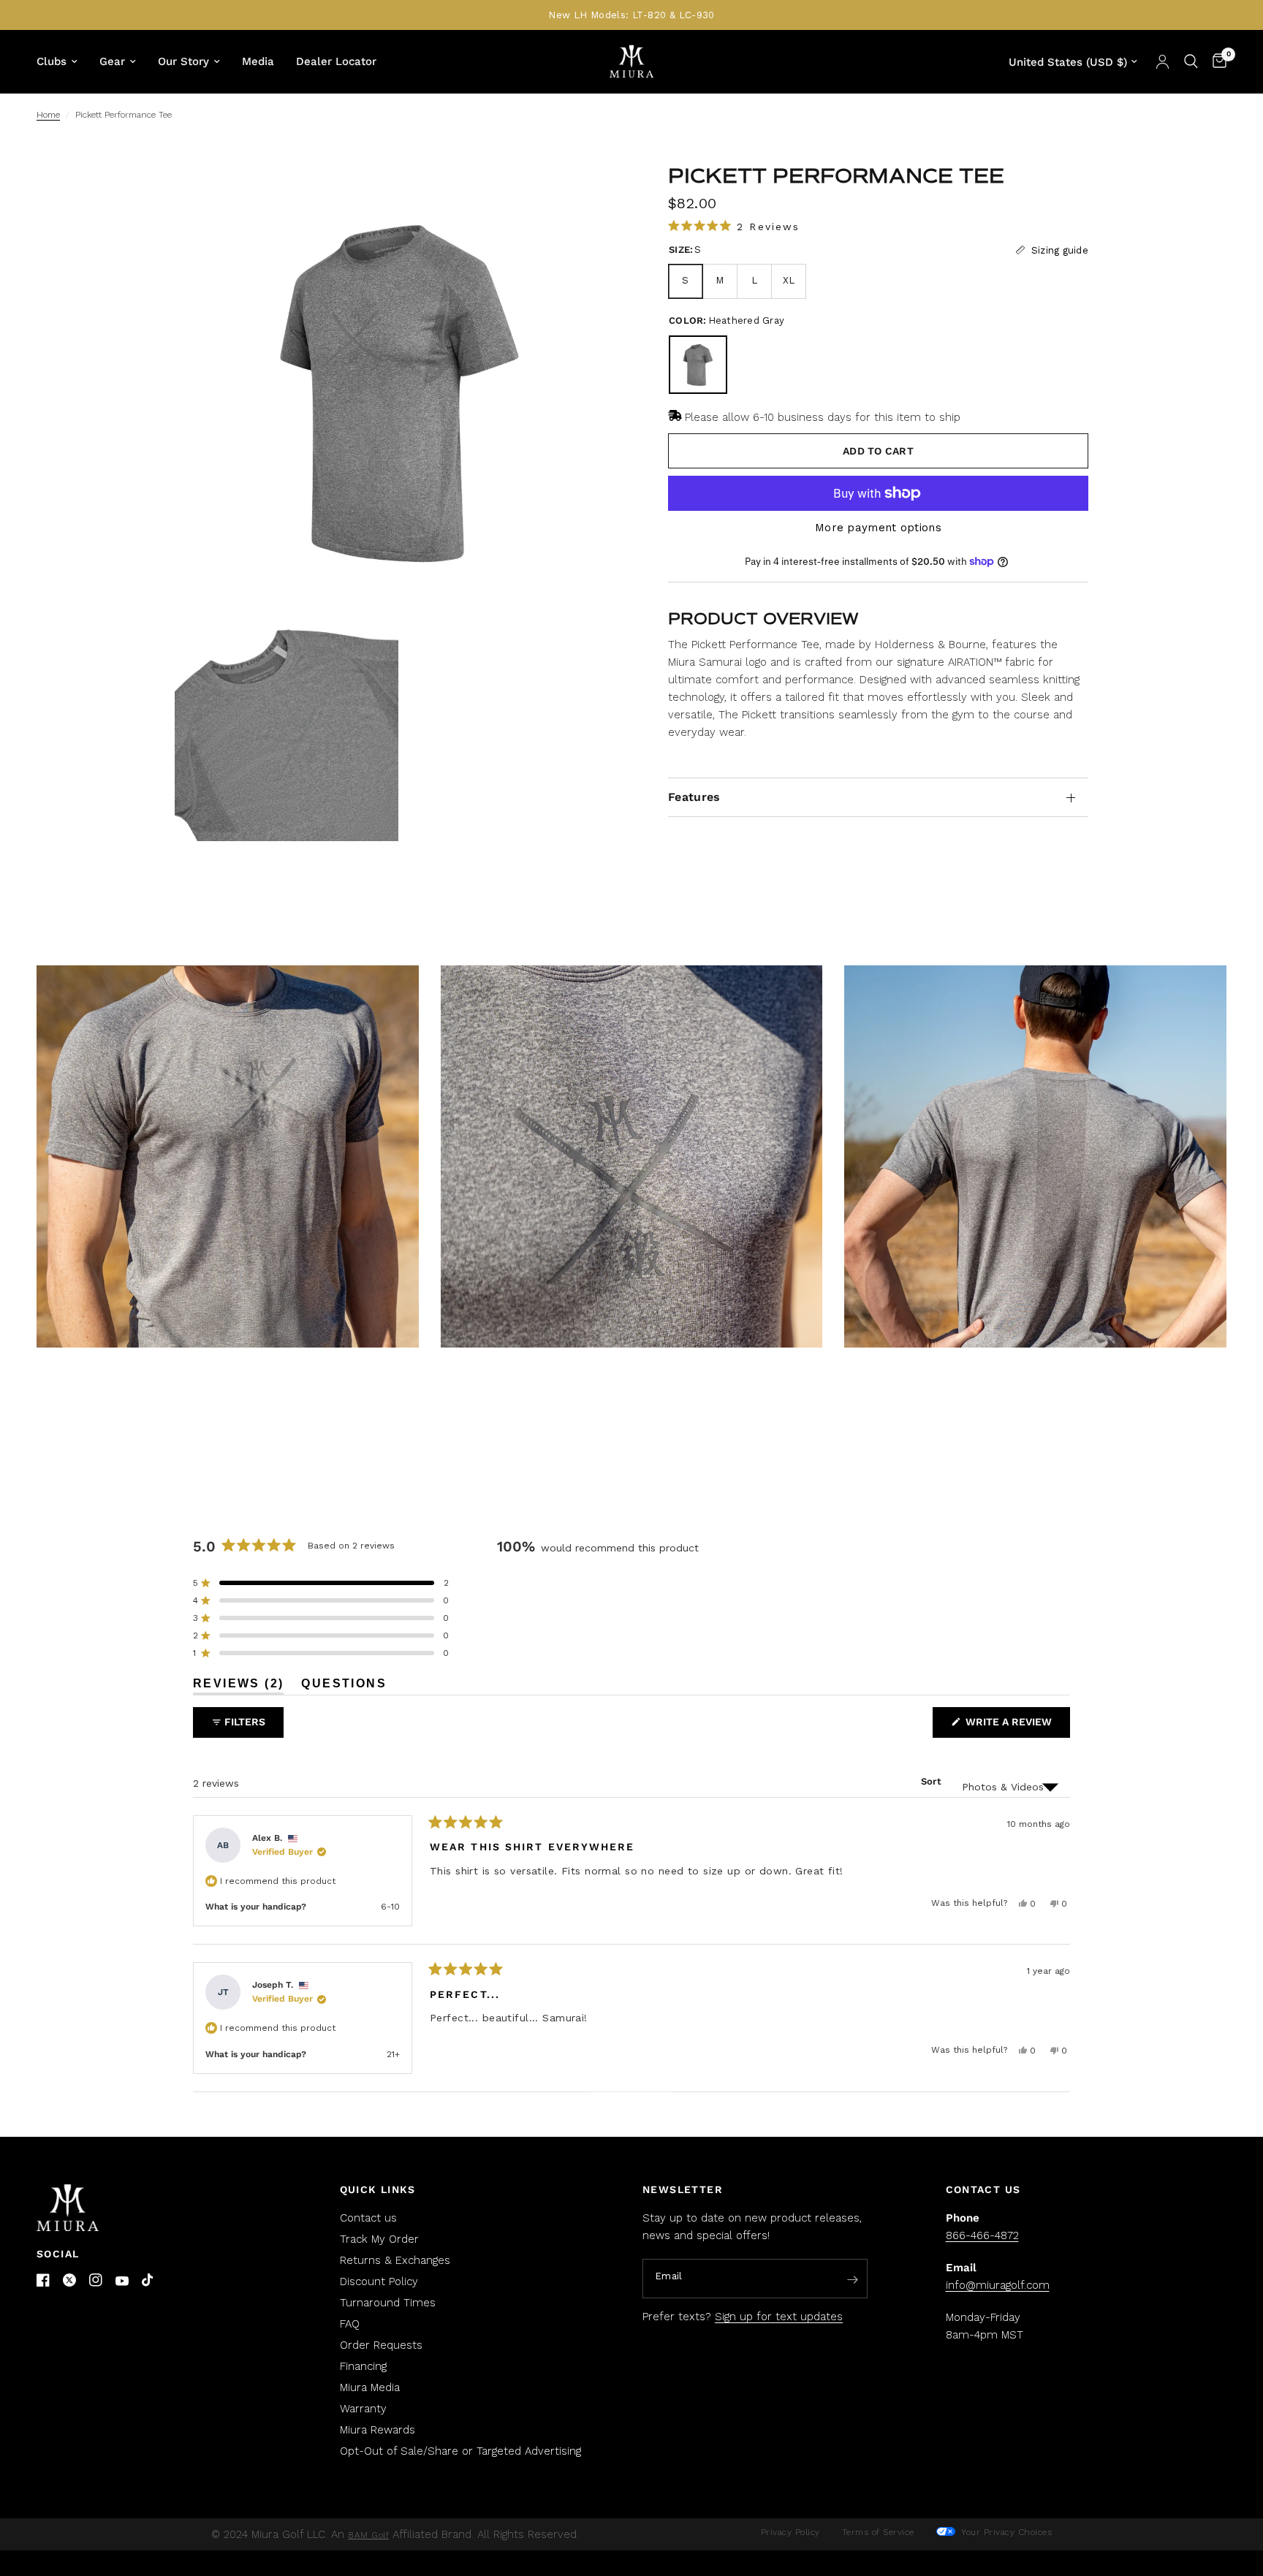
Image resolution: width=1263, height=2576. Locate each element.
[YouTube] (122, 2281)
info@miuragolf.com (998, 2285)
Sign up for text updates (779, 2317)
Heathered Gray (698, 365)
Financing (363, 2366)
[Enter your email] (853, 2279)
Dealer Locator (336, 61)
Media (258, 61)
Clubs (52, 61)
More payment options (878, 528)
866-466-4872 (982, 2235)
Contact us (368, 2218)
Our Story (183, 61)
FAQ (350, 2324)
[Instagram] (96, 2280)
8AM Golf (368, 2535)
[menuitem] (62, 61)
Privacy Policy (790, 2532)
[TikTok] (148, 2281)
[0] (1216, 61)
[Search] (1191, 61)
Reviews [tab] (238, 1686)
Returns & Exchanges (395, 2260)
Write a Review (1012, 1726)
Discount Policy (379, 2281)
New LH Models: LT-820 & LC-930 (631, 15)
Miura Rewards (378, 2430)
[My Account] (1163, 61)
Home (48, 115)
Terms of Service (878, 2532)
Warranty (363, 2409)
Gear (112, 61)
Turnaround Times (388, 2303)
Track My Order (379, 2239)
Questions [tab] (344, 1686)
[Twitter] (69, 2280)
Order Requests (381, 2345)
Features (694, 797)
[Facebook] (43, 2280)
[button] (734, 226)
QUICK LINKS (378, 2189)
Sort (931, 1781)
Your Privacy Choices (1005, 2532)
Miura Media (370, 2387)
